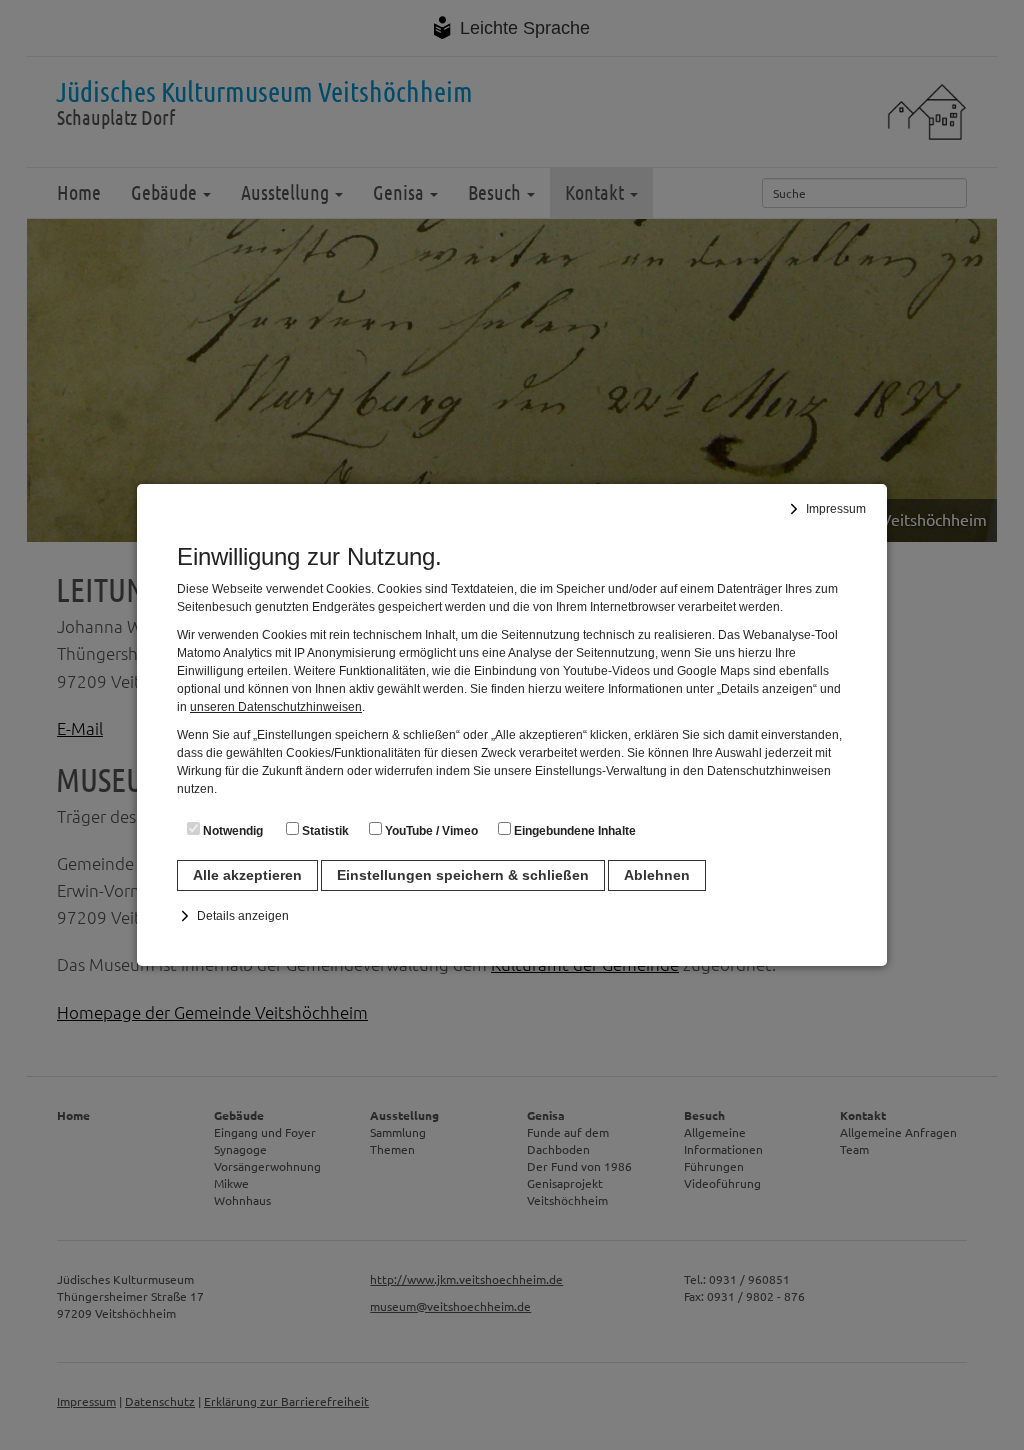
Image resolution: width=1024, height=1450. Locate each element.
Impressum (836, 509)
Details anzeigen (243, 916)
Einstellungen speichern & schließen (463, 875)
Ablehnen (657, 875)
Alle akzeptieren (247, 875)
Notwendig (231, 831)
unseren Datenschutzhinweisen (276, 707)
